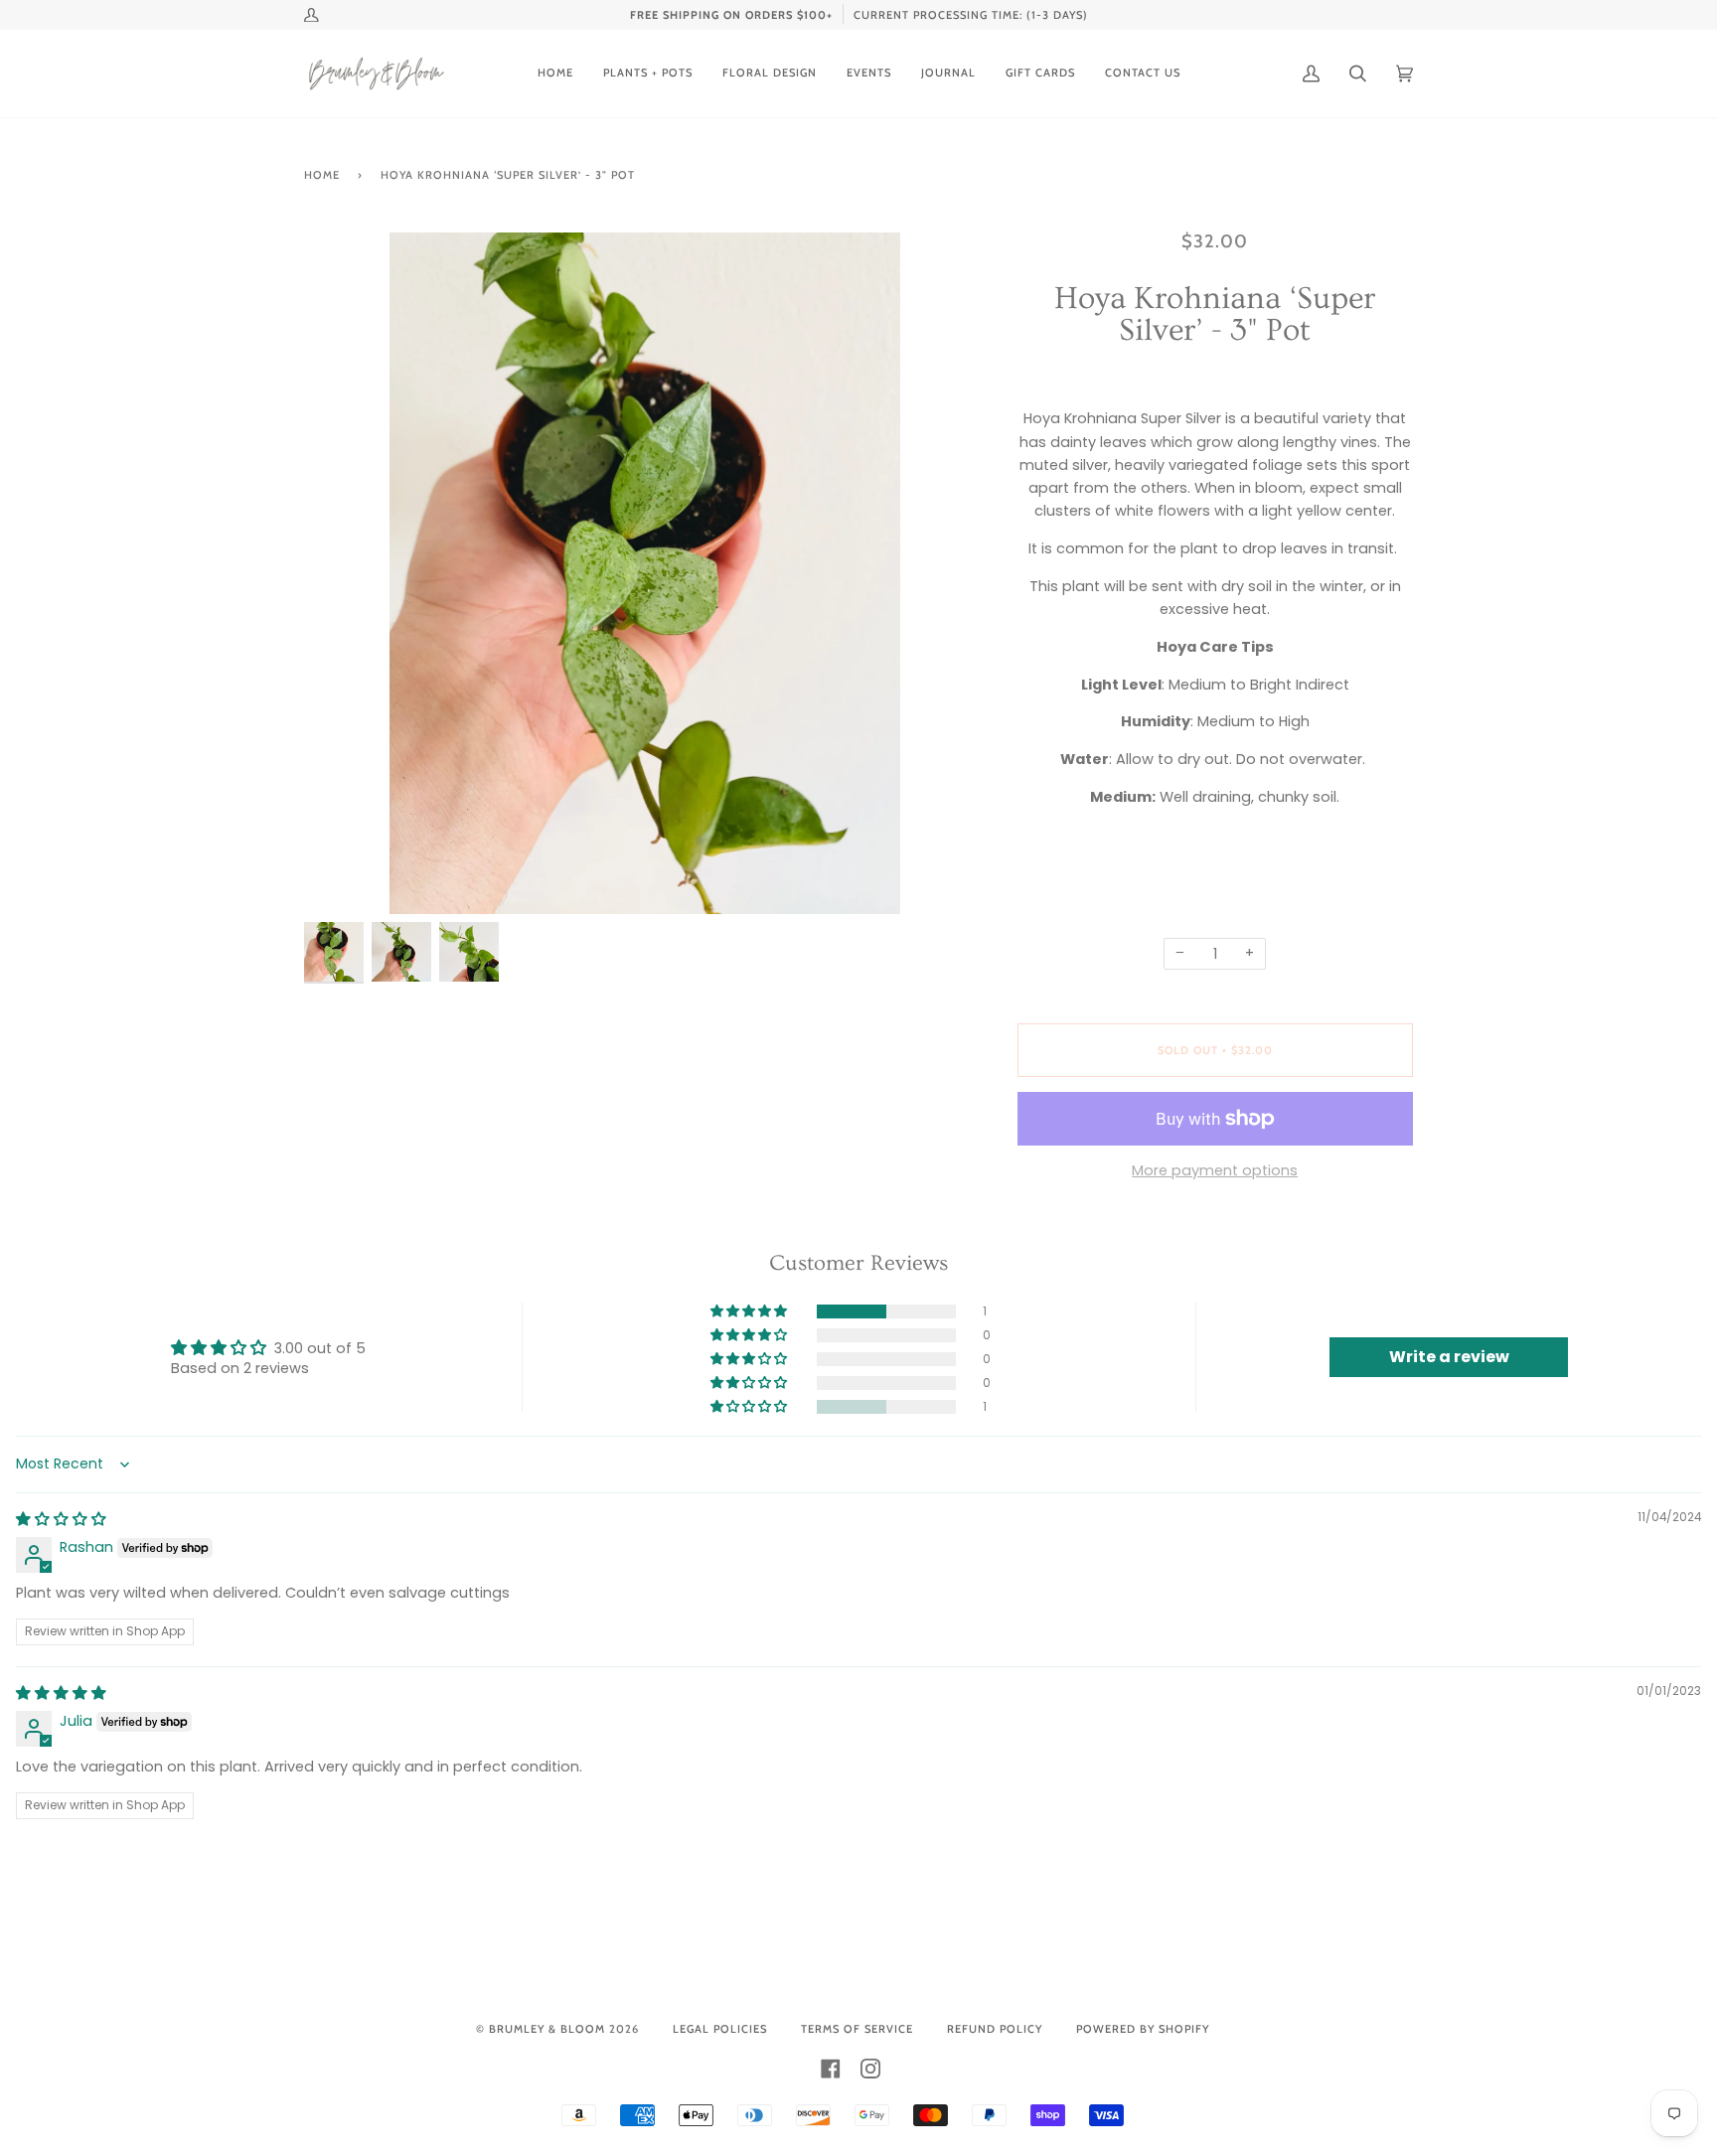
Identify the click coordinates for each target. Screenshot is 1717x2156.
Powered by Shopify (1143, 2029)
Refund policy (995, 2029)
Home (322, 175)
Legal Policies (720, 2029)
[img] (61, 1519)
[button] (750, 1311)
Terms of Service (857, 2029)
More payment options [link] (1215, 1170)
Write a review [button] (1449, 1357)
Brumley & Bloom (547, 2029)
